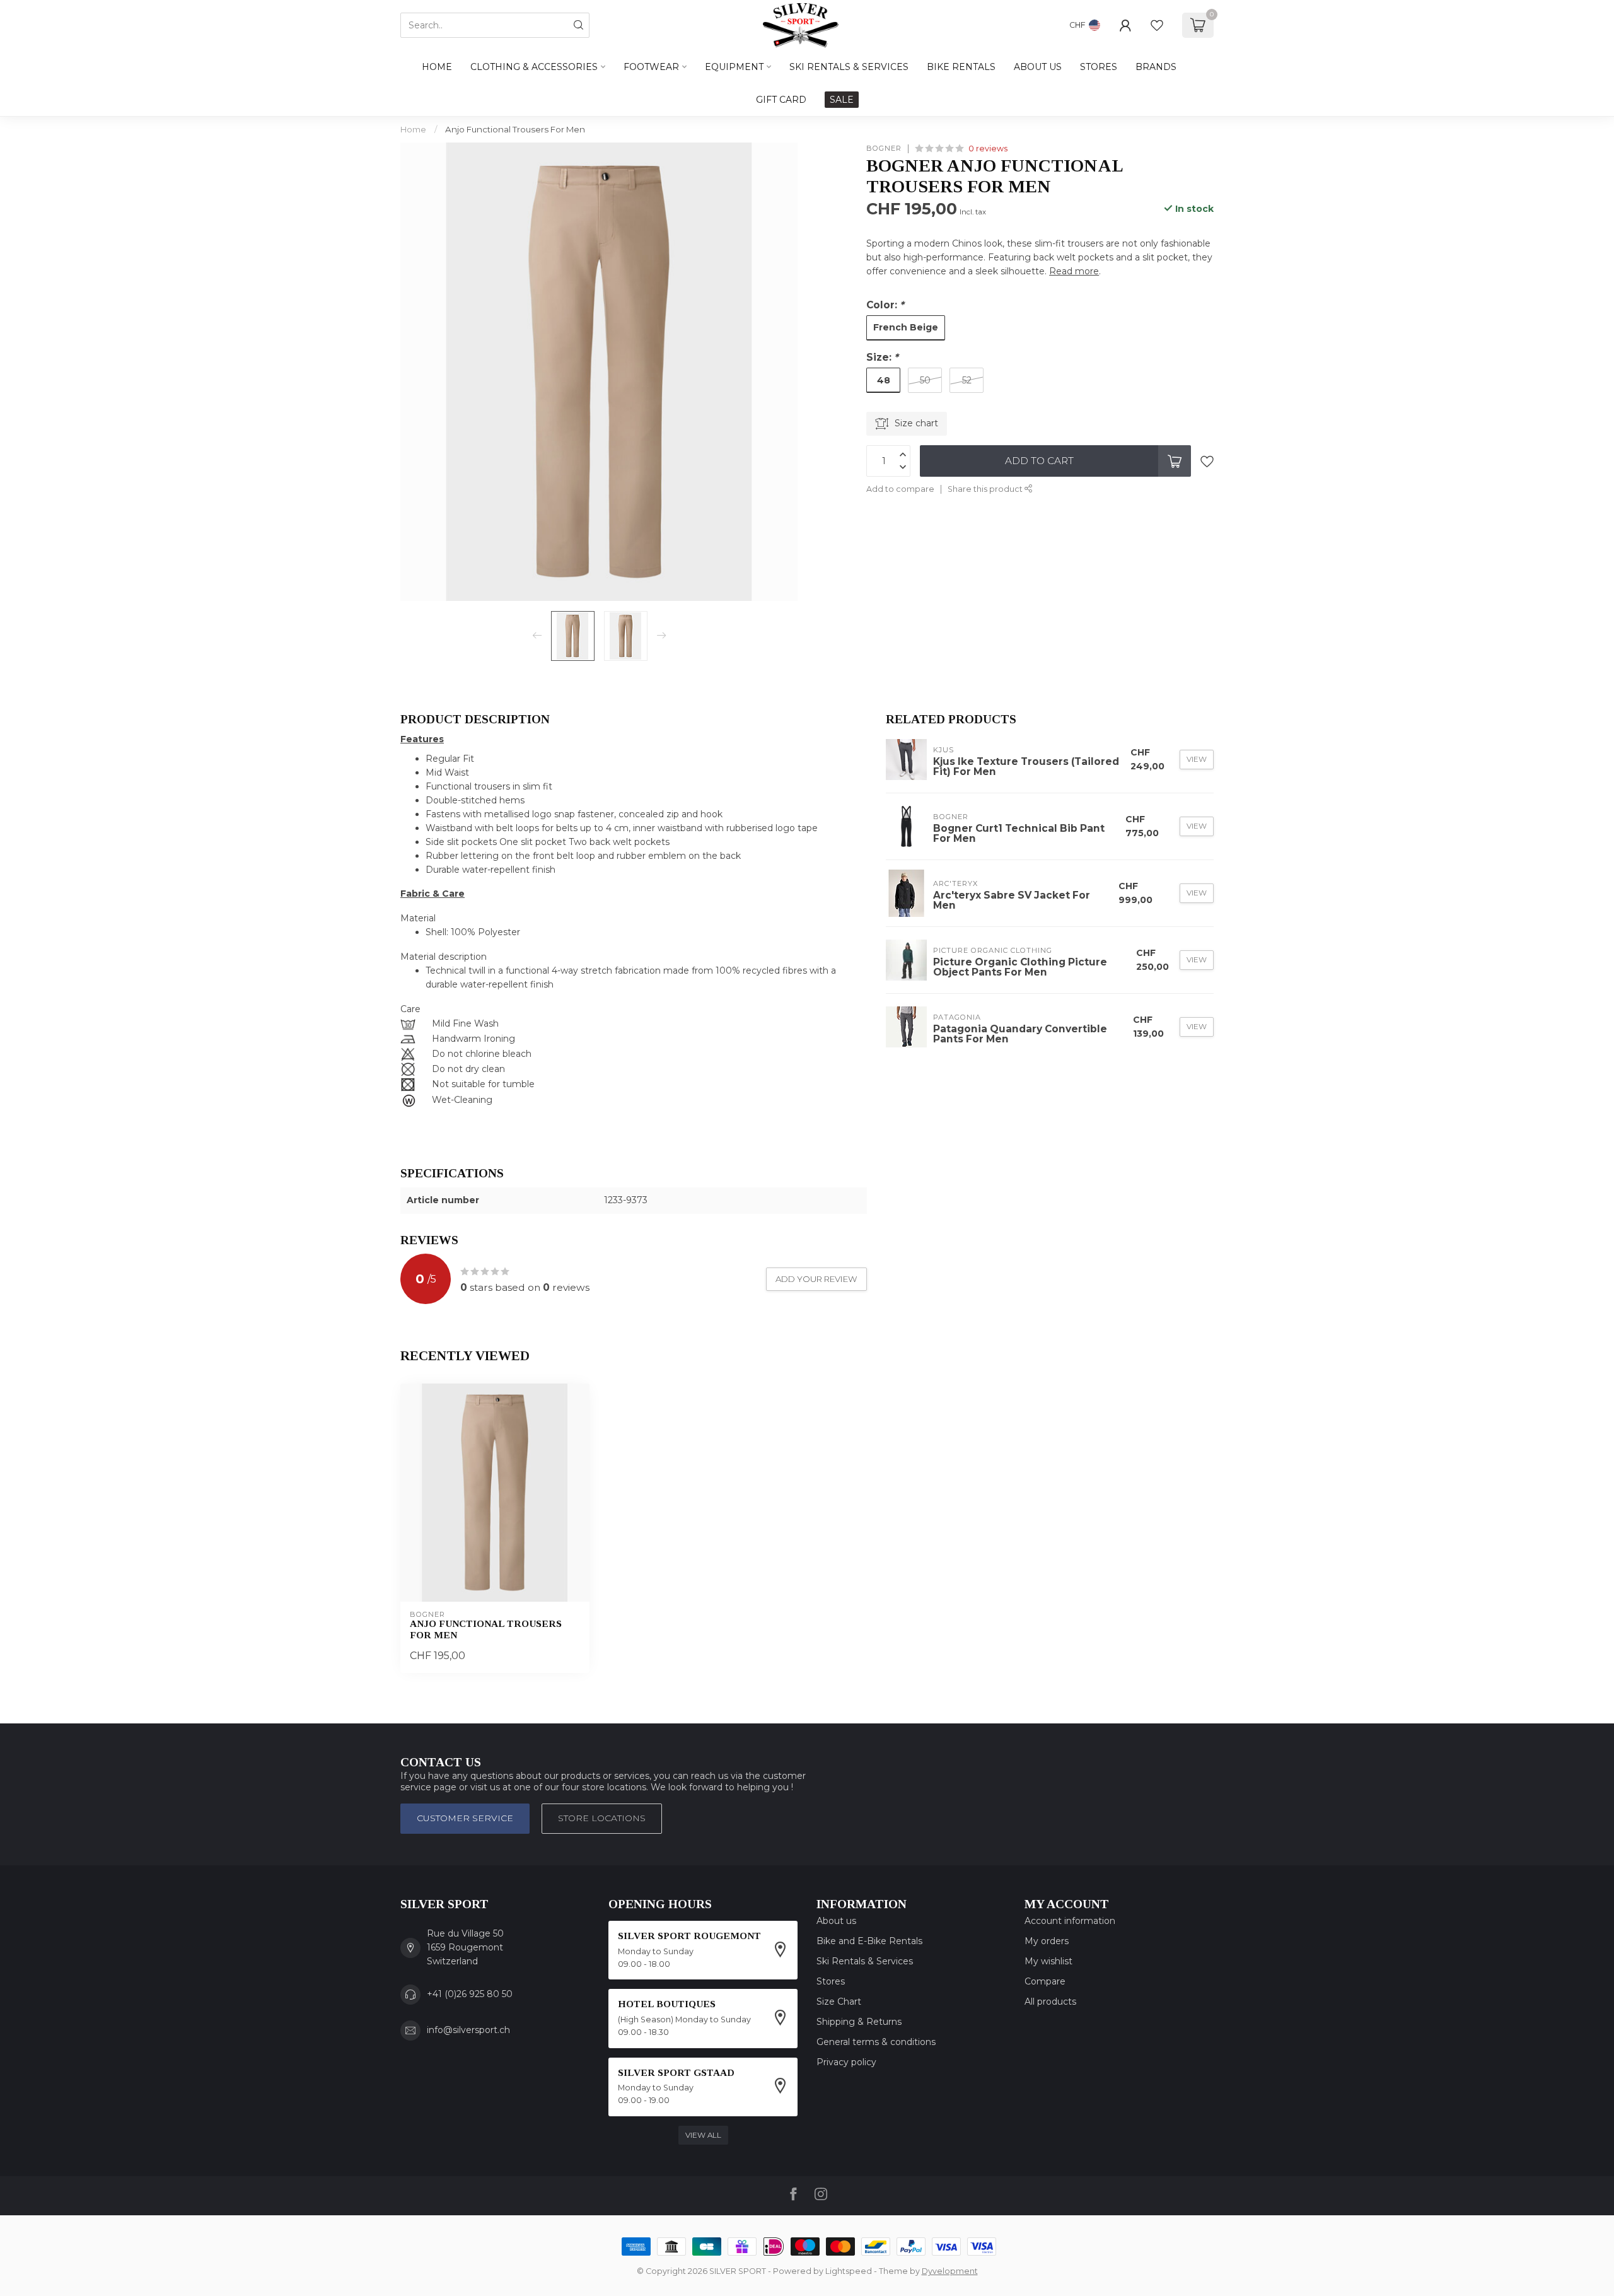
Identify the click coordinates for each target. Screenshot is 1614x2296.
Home (437, 67)
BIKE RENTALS (961, 67)
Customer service (465, 1818)
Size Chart (839, 2002)
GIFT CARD (781, 100)
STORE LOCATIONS (602, 1818)
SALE (842, 100)
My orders (1047, 1941)
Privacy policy (846, 2062)
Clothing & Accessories (534, 67)
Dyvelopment (950, 2271)
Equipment (734, 67)
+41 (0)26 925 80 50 (470, 1994)
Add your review (816, 1279)
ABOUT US (1038, 67)
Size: (882, 357)
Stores (831, 1981)
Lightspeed (849, 2271)
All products (1050, 2002)
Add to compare (900, 489)
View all (703, 2135)
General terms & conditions (876, 2042)
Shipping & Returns (859, 2022)
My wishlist (1048, 1961)
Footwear (651, 67)
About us (836, 1921)
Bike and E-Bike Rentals (869, 1941)
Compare (1045, 1981)
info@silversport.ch (468, 2030)
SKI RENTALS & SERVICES (849, 67)
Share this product (986, 489)
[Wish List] (1157, 25)
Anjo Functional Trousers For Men (515, 129)
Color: (885, 305)
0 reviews (988, 149)
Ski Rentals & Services (865, 1961)
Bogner (884, 149)
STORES (1099, 67)
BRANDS (1156, 67)
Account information (1070, 1921)
